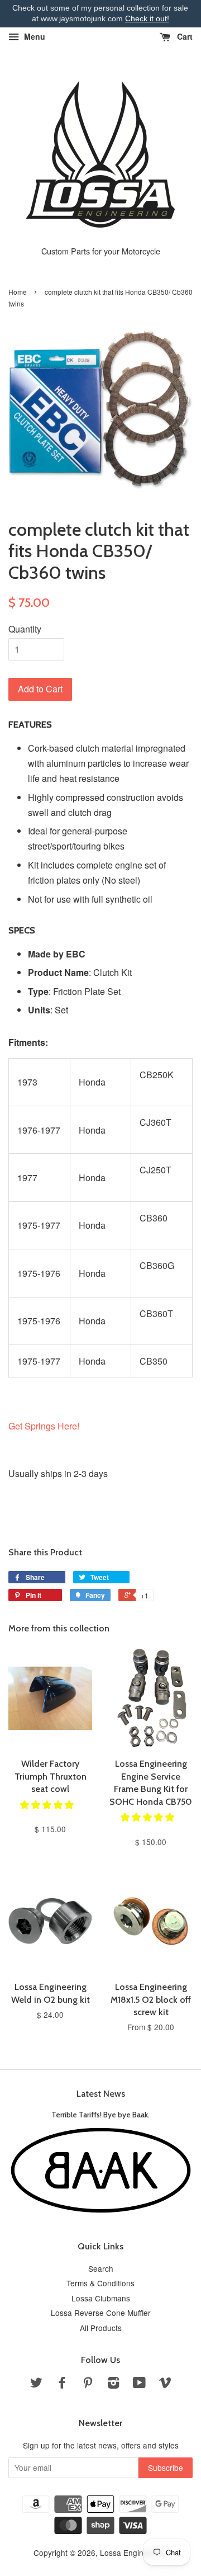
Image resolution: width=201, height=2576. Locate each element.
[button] (48, 1804)
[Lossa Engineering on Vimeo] (165, 2384)
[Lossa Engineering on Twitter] (36, 2384)
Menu (33, 36)
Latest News (101, 2094)
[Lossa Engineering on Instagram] (113, 2384)
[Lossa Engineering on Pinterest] (88, 2384)
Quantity (25, 629)
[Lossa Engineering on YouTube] (139, 2384)
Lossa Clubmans (101, 2298)
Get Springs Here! (44, 1426)
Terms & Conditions (100, 2283)
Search (101, 2268)
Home (18, 292)
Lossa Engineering (133, 2553)
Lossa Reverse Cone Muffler (101, 2313)
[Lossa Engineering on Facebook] (62, 2384)
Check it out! (147, 18)
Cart (184, 36)
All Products (101, 2328)
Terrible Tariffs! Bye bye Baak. (100, 2115)
